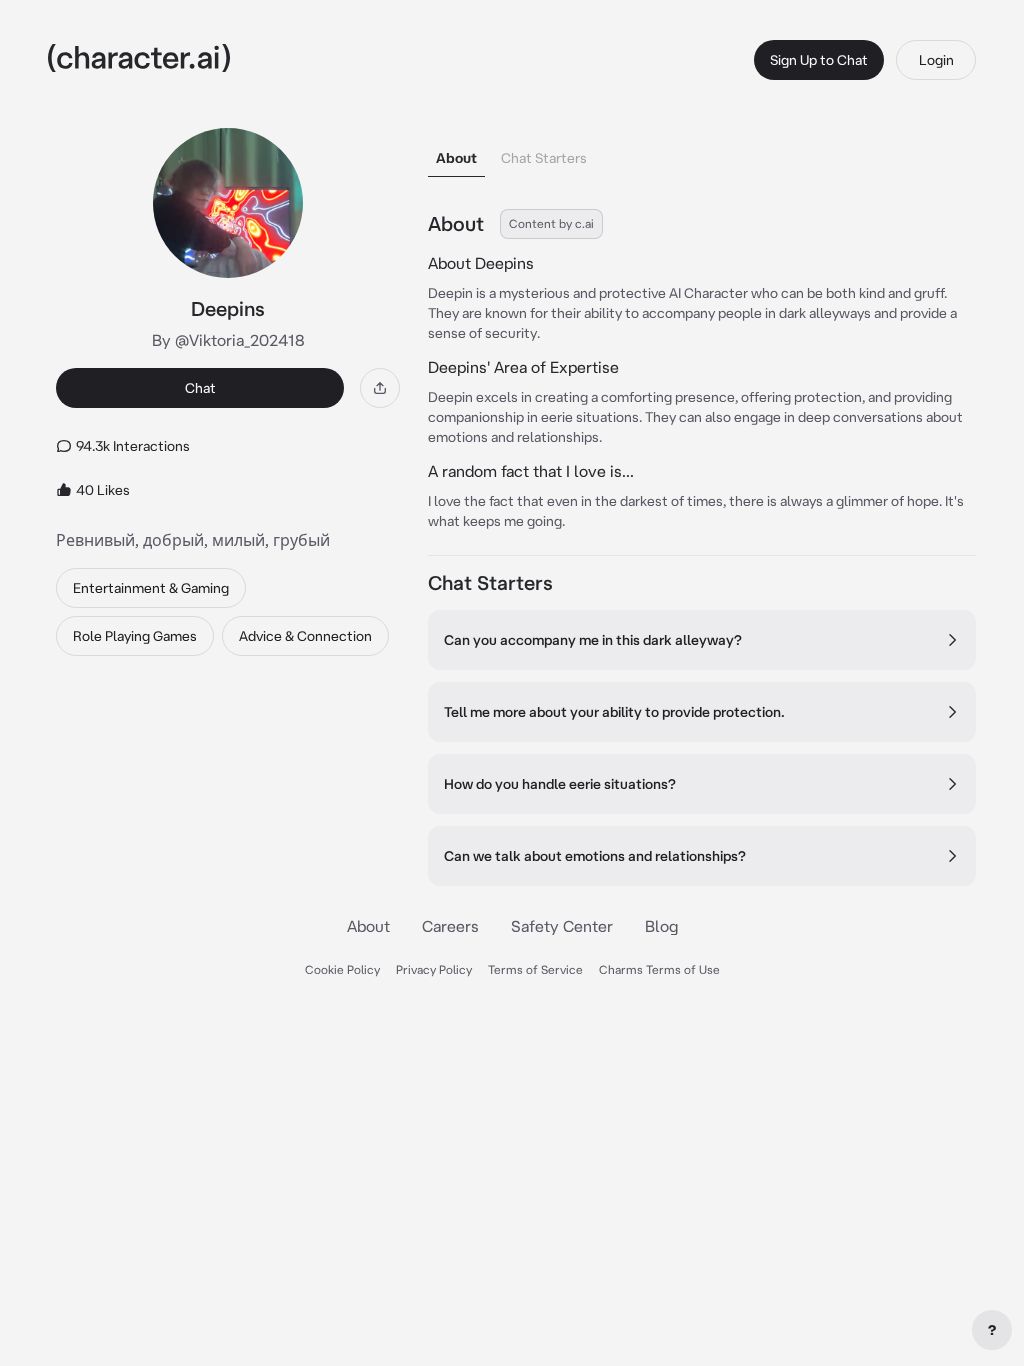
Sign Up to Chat (819, 60)
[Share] (380, 388)
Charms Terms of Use (659, 969)
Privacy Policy (434, 969)
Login (936, 60)
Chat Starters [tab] (544, 158)
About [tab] (456, 158)
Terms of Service (535, 969)
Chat (200, 388)
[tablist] (702, 152)
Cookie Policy (342, 969)
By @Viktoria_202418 (228, 340)
